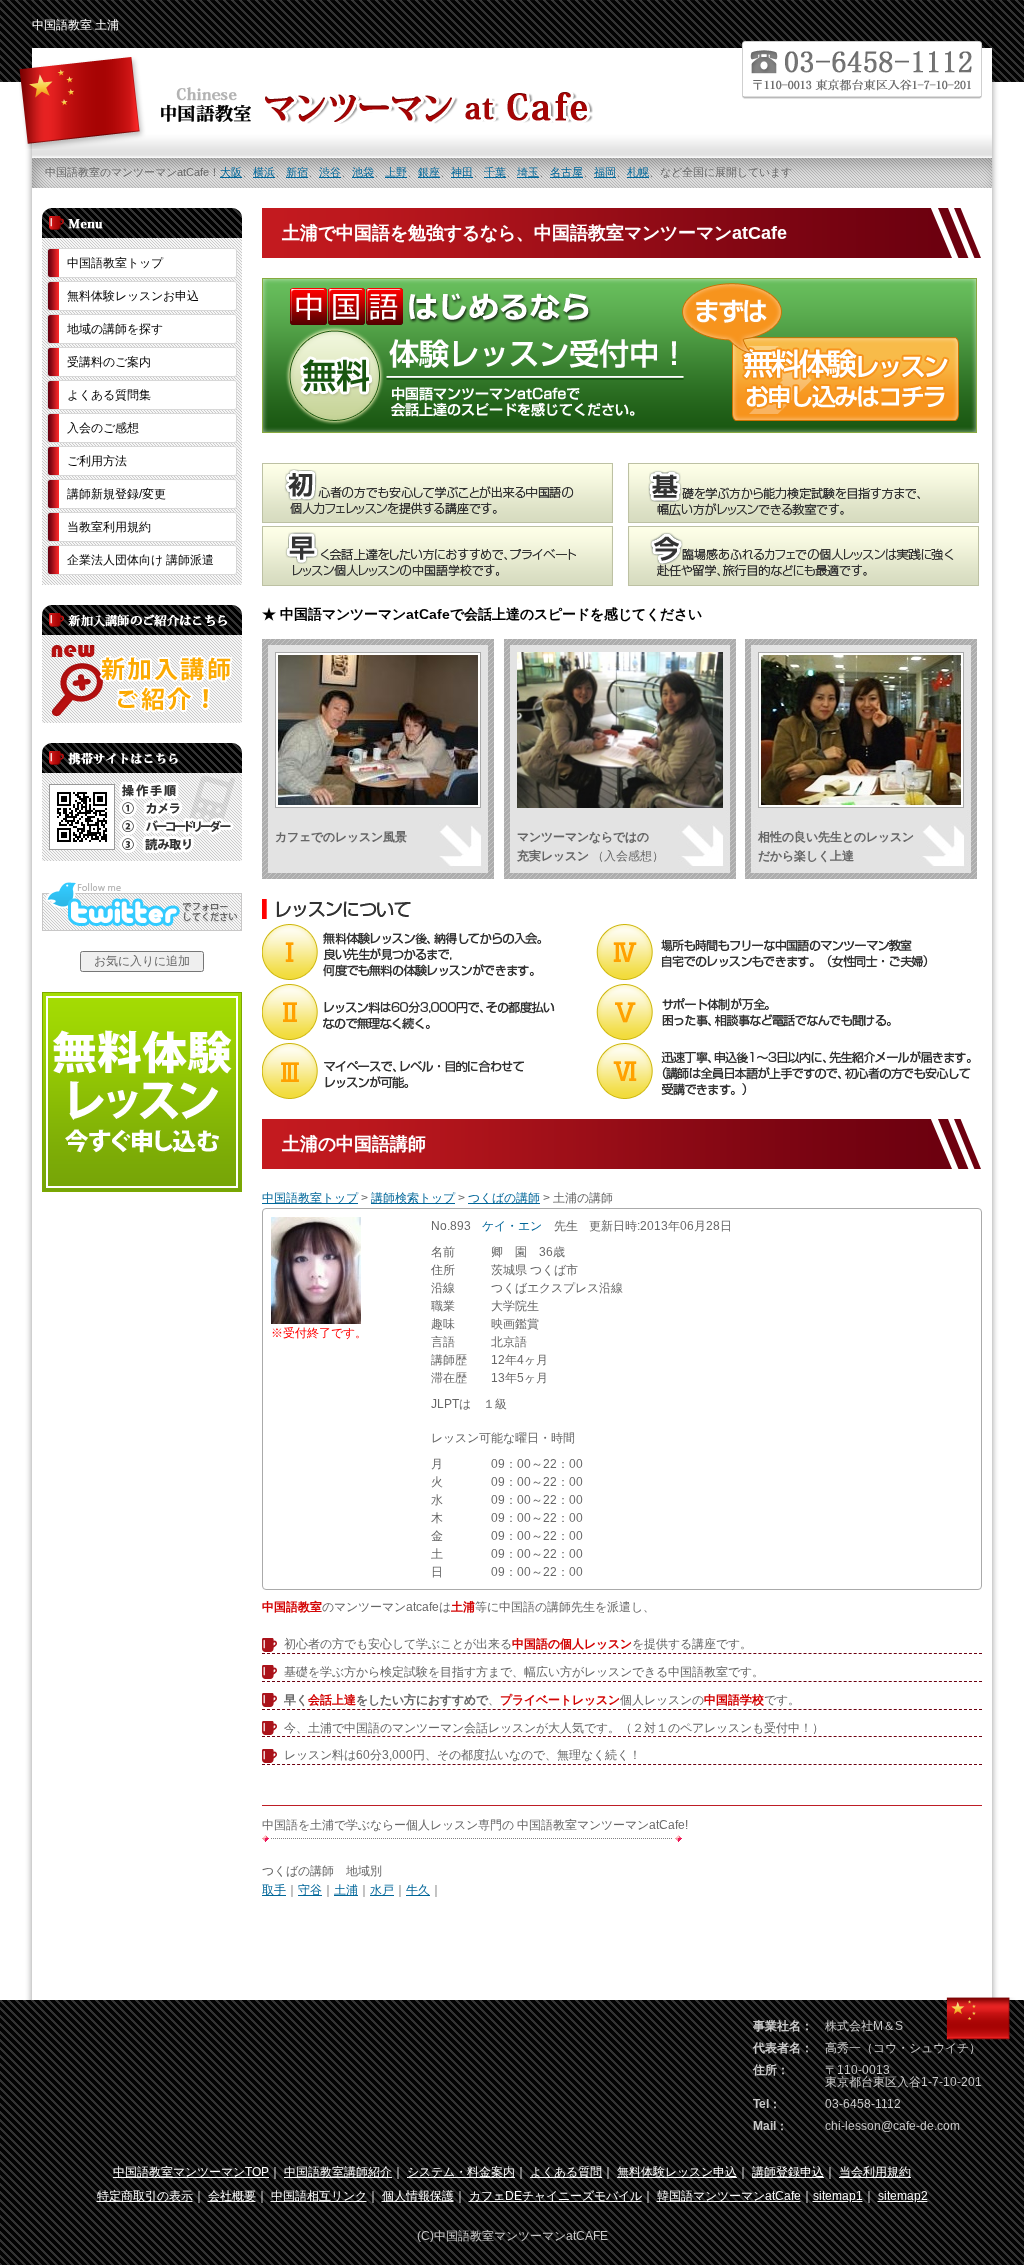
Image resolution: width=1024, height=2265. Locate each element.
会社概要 (232, 2196)
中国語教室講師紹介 (338, 2172)
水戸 (382, 1890)
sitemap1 (838, 2196)
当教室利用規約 (109, 527)
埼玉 (528, 172)
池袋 (363, 172)
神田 (462, 172)
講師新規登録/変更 (116, 494)
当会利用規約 (875, 2172)
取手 (274, 1890)
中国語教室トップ (310, 1198)
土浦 (346, 1890)
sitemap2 (903, 2196)
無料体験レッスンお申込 (133, 296)
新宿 (297, 172)
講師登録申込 (788, 2172)
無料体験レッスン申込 (677, 2172)
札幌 (638, 172)
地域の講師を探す (115, 329)
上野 (396, 172)
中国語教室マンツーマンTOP (191, 2172)
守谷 (310, 1890)
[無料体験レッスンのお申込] (142, 1188)
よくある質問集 (109, 395)
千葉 (495, 172)
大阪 (231, 172)
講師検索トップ (413, 1198)
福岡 (605, 172)
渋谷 (330, 172)
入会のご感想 (103, 428)
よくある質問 (566, 2172)
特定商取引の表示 (145, 2196)
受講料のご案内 (109, 362)
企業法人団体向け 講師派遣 (140, 560)
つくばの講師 (504, 1198)
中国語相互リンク (319, 2196)
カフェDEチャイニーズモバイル (555, 2196)
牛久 (418, 1890)
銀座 (429, 172)
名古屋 (566, 172)
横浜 (264, 172)
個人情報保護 (418, 2196)
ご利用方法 (97, 461)
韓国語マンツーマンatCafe (729, 2196)
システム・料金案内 (461, 2172)
